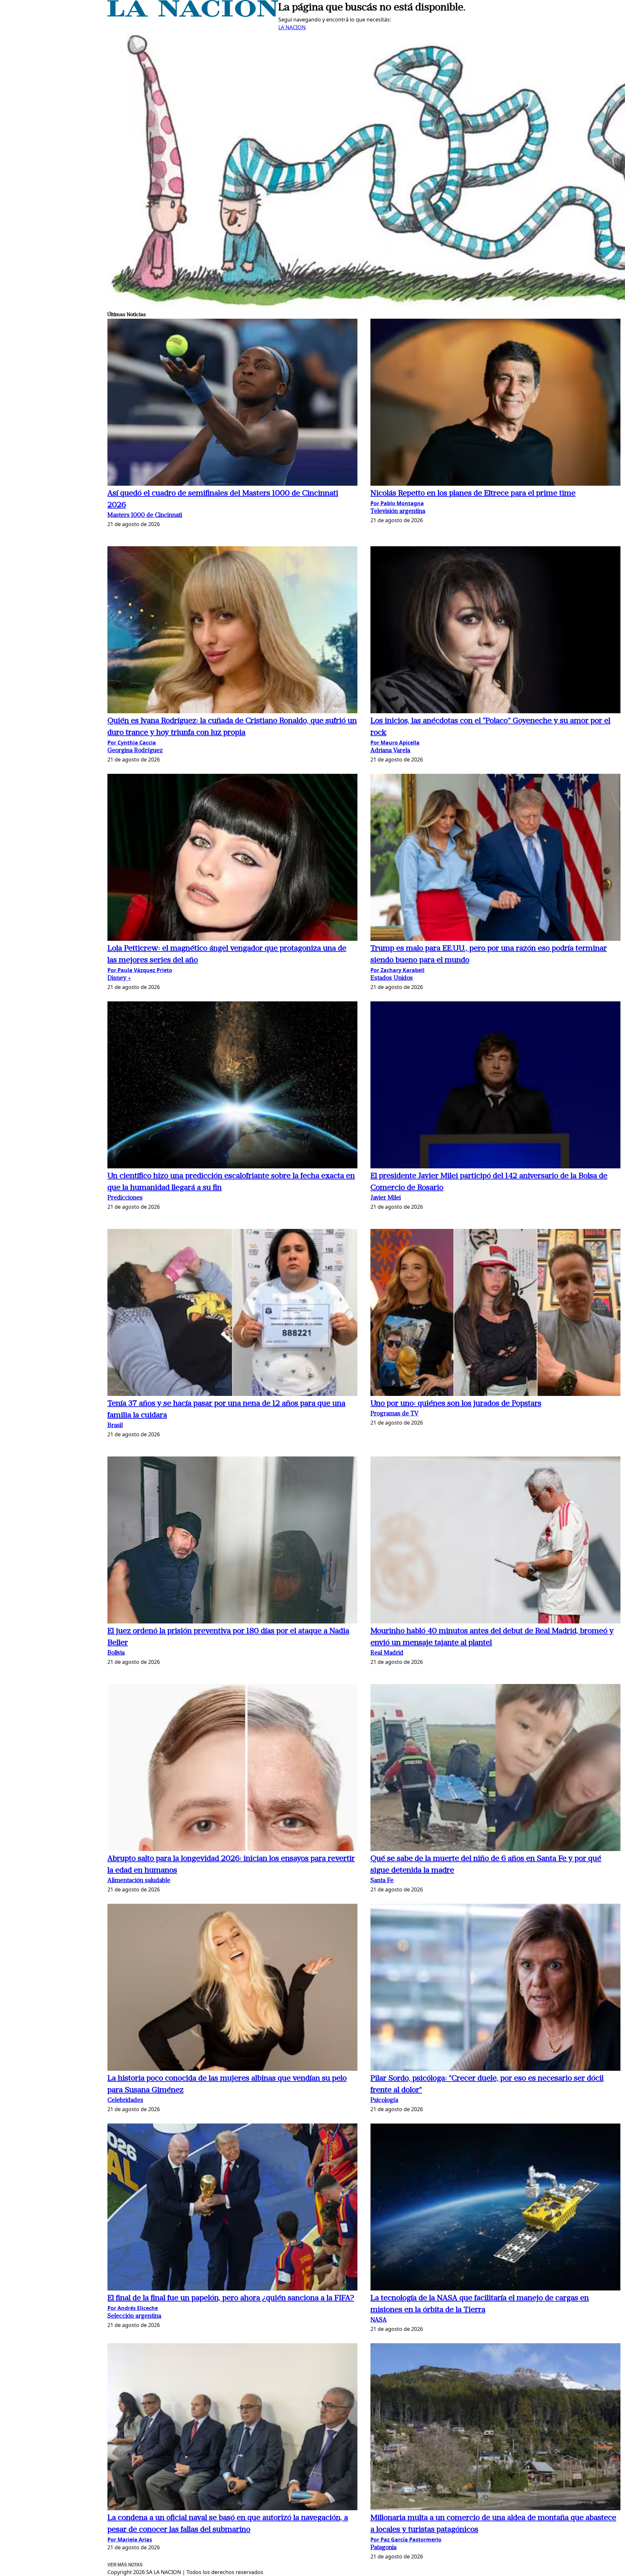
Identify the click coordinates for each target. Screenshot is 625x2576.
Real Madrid (387, 1653)
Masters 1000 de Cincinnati (145, 515)
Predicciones (125, 1198)
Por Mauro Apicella (395, 743)
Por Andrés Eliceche (133, 2308)
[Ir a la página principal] (193, 15)
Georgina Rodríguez (135, 751)
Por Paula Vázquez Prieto (140, 970)
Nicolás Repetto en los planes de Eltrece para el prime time (473, 494)
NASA (379, 2320)
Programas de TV (395, 1414)
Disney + (119, 978)
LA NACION (292, 27)
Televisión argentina (398, 512)
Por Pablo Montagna (397, 503)
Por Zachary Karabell (397, 970)
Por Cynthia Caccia (132, 743)
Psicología (384, 2101)
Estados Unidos (392, 978)
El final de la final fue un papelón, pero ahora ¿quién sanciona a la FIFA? (231, 2298)
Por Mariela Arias (130, 2540)
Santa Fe (382, 1881)
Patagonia (383, 2548)
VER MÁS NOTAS (125, 2565)
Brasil (115, 1426)
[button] (232, 403)
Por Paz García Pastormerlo (406, 2540)
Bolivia (116, 1653)
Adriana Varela (390, 751)
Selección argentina (134, 2316)
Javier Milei (386, 1198)
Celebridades (125, 2101)
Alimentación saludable (139, 1881)
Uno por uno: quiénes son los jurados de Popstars (456, 1404)
